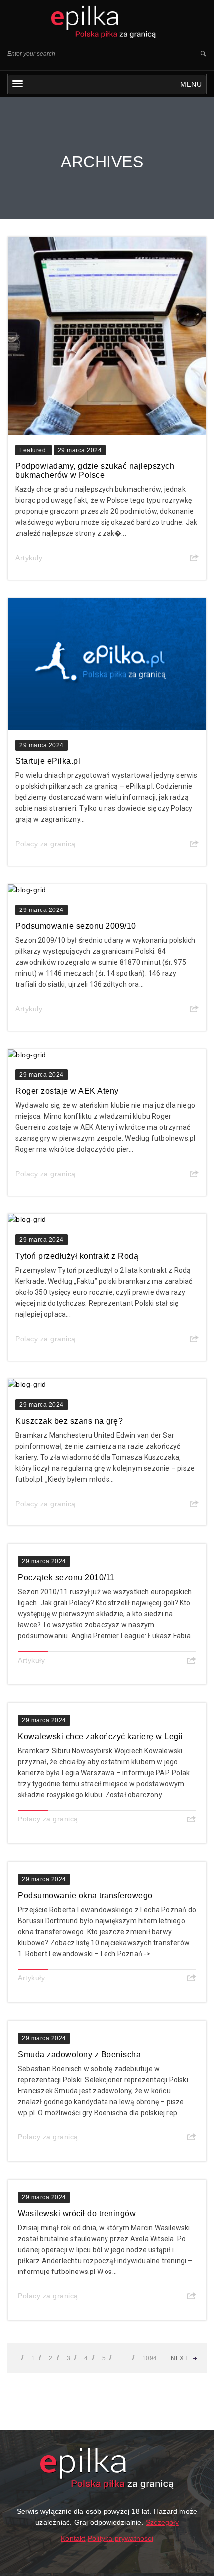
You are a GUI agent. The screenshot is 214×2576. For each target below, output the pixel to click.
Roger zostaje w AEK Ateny (67, 1091)
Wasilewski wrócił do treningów (77, 2213)
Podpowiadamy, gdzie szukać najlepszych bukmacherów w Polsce (95, 471)
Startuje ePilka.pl (48, 761)
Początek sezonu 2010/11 (66, 1578)
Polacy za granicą (46, 844)
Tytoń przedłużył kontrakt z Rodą (77, 1256)
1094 (150, 2358)
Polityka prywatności (120, 2538)
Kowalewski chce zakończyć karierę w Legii (101, 1737)
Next (179, 2358)
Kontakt (73, 2538)
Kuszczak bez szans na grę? (69, 1421)
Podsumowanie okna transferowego (85, 1895)
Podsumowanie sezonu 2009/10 (76, 926)
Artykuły (29, 558)
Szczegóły (162, 2522)
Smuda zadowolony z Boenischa (79, 2054)
